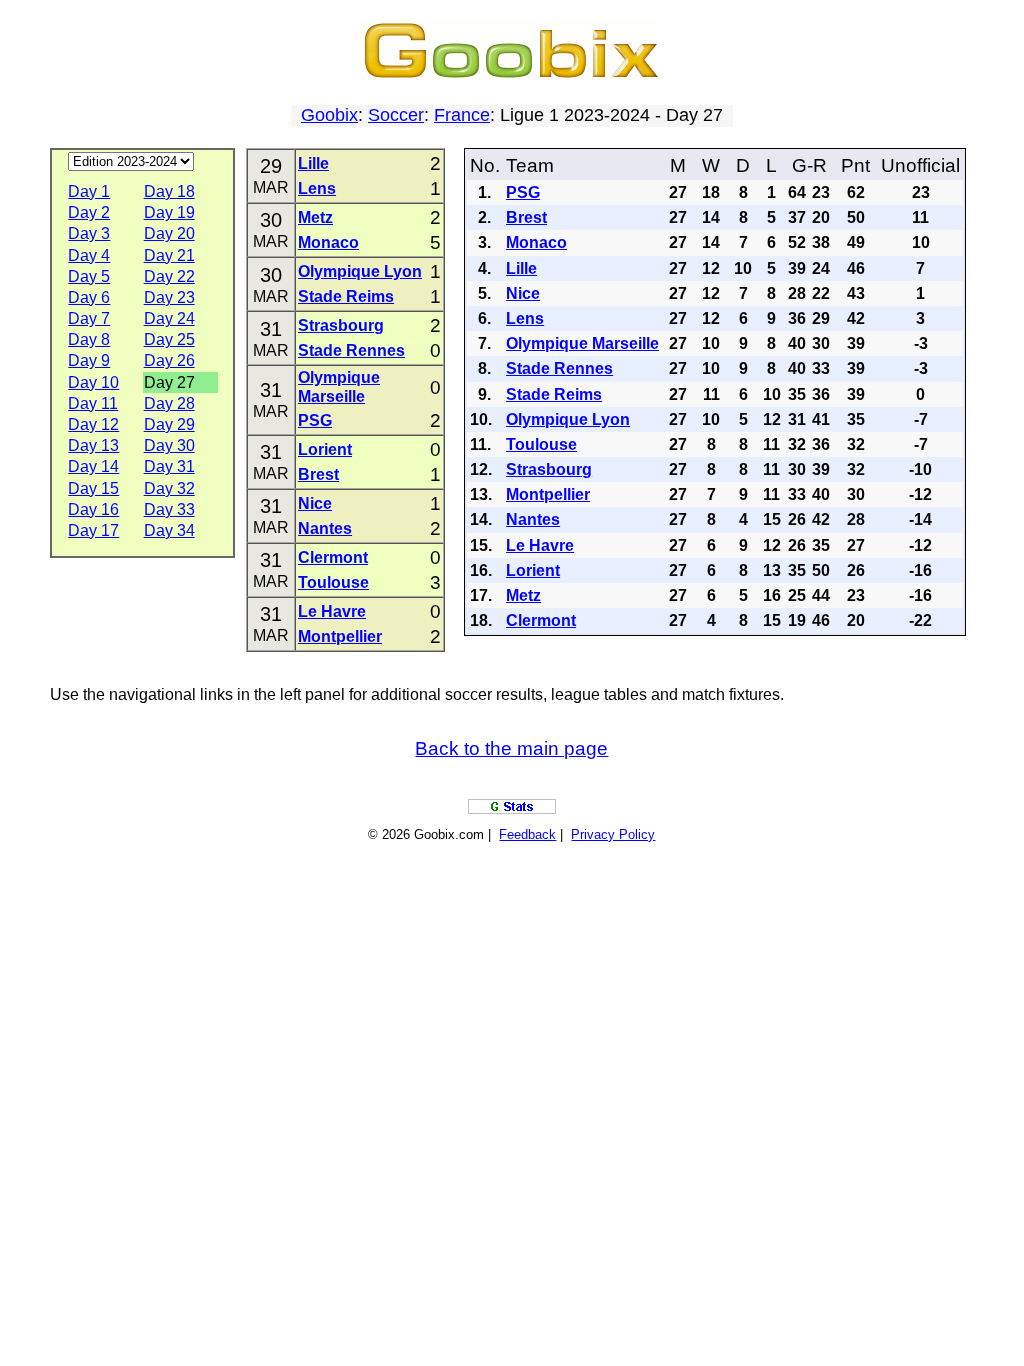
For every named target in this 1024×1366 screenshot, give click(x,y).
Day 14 (93, 466)
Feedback (527, 834)
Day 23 (169, 297)
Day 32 (169, 488)
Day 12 (93, 424)
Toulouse (333, 582)
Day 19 (169, 212)
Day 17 (93, 530)
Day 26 (169, 360)
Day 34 (169, 530)
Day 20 (169, 233)
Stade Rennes (351, 350)
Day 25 (169, 339)
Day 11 (93, 403)
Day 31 (169, 466)
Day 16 (93, 509)
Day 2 (89, 212)
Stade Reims (346, 296)
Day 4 (89, 255)
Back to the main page (511, 748)
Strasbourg (341, 325)
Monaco (328, 242)
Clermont (333, 557)
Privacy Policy (613, 834)
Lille (313, 163)
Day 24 (169, 318)
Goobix (329, 115)
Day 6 (89, 297)
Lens (317, 188)
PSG (315, 420)
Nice (315, 503)
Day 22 (169, 276)
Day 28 (169, 403)
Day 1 (89, 191)
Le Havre (332, 611)
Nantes (325, 528)
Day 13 (93, 445)
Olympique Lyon (360, 271)
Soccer (396, 115)
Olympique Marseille (582, 343)
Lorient (325, 449)
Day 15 (93, 488)
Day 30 (169, 445)
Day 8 (89, 339)
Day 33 (169, 509)
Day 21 (169, 255)
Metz (315, 217)
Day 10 (93, 382)
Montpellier (340, 636)
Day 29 (169, 424)
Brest (318, 474)
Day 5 (89, 276)
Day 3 (89, 233)
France (462, 115)
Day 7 (89, 318)
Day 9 (89, 360)
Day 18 (169, 191)
